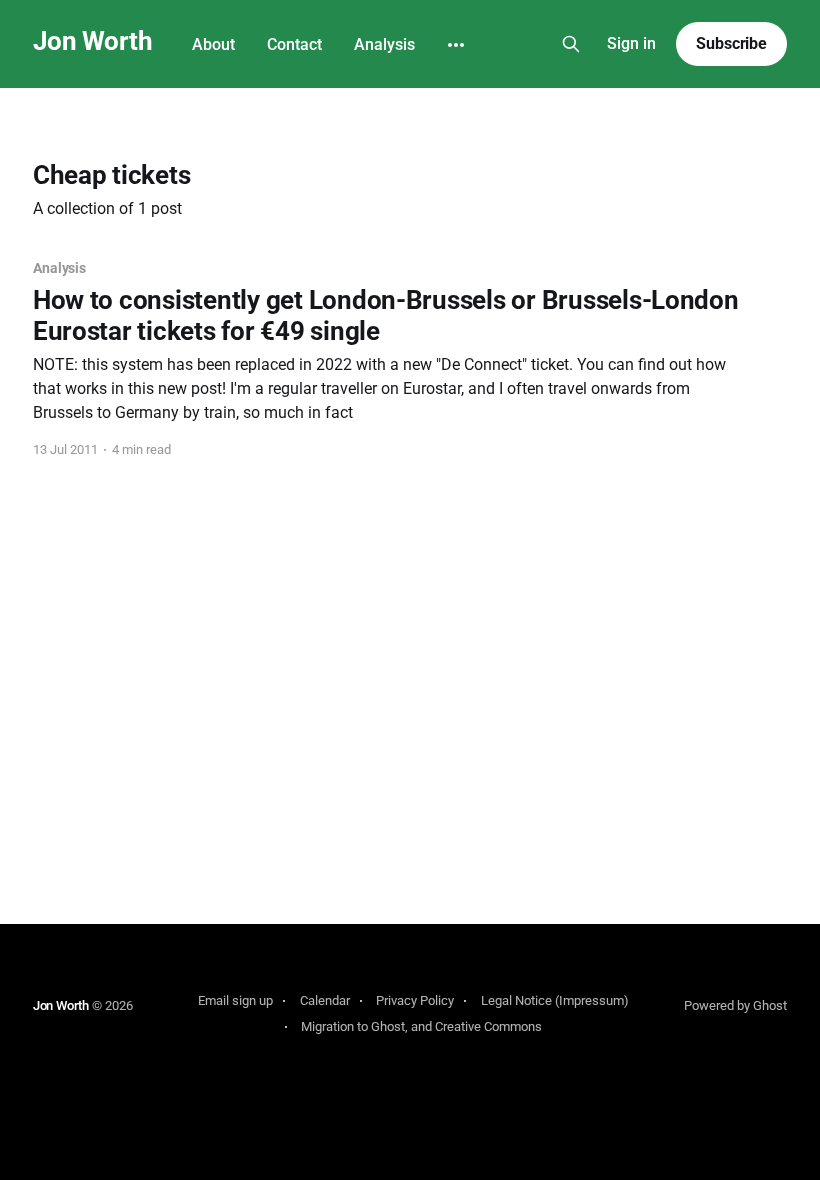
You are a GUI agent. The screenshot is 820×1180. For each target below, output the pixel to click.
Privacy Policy (415, 1000)
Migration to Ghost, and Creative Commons (421, 1026)
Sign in (631, 43)
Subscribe (731, 43)
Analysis (384, 44)
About (213, 44)
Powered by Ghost (735, 1005)
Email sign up (235, 1000)
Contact (294, 44)
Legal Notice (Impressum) (555, 1000)
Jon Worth (92, 41)
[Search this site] (571, 44)
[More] (456, 45)
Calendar (325, 1000)
